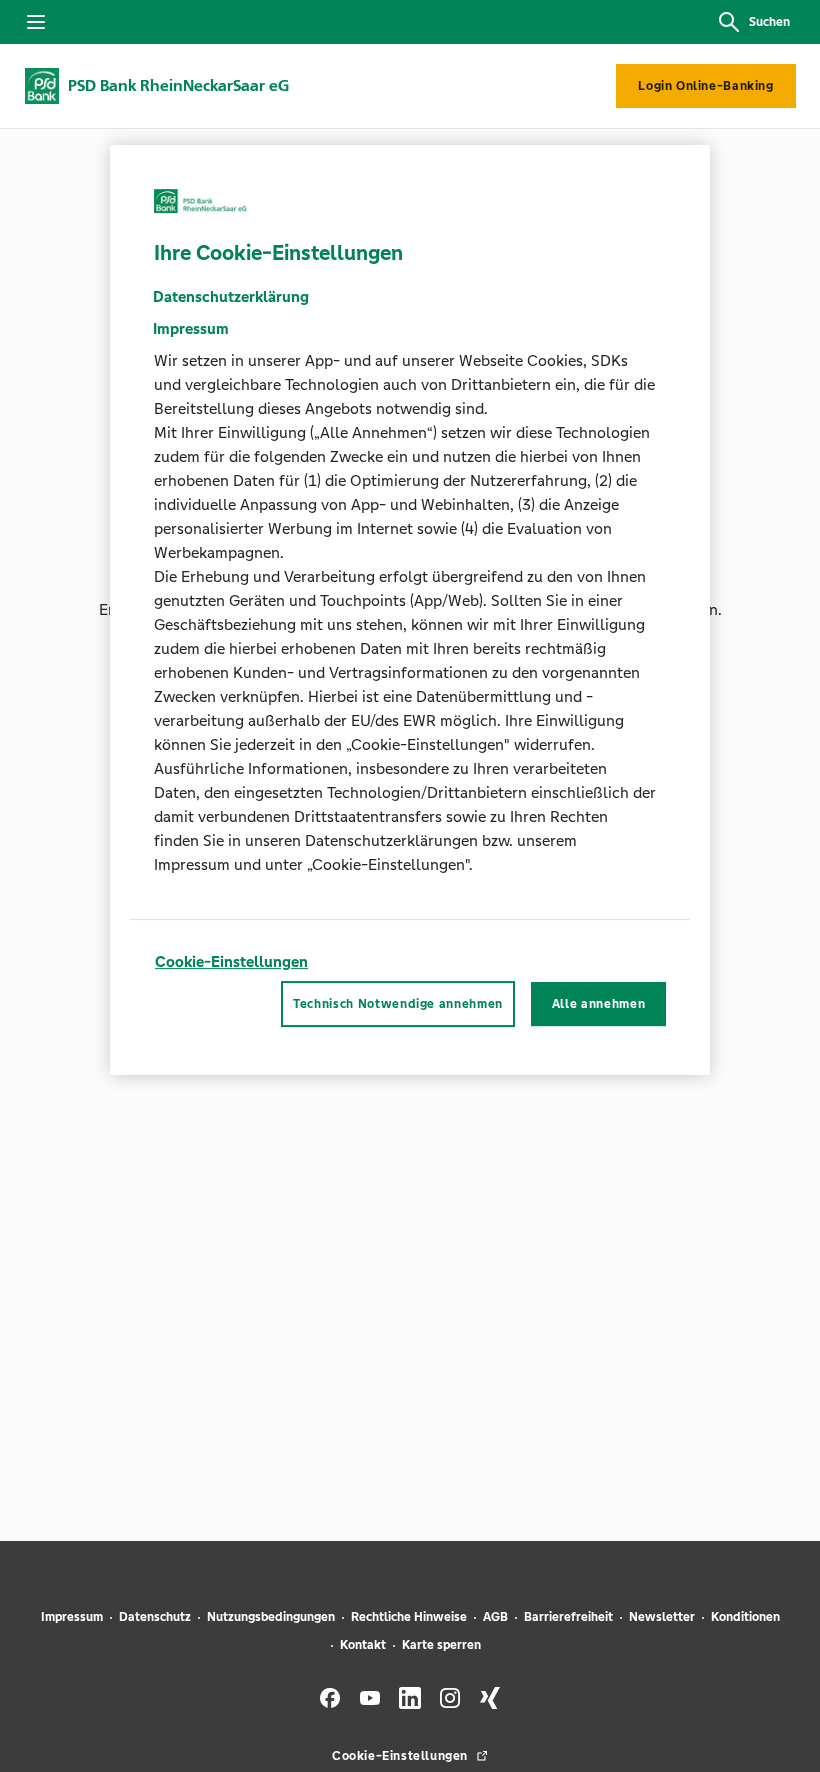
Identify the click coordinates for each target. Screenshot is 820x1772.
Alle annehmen (598, 1004)
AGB (495, 1617)
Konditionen (745, 1617)
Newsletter (662, 1617)
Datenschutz (155, 1617)
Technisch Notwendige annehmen (398, 1004)
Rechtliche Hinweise (409, 1617)
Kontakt (363, 1645)
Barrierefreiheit (568, 1617)
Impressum (72, 1617)
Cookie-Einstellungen (231, 961)
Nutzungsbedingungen (271, 1617)
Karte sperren (441, 1645)
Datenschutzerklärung (231, 296)
